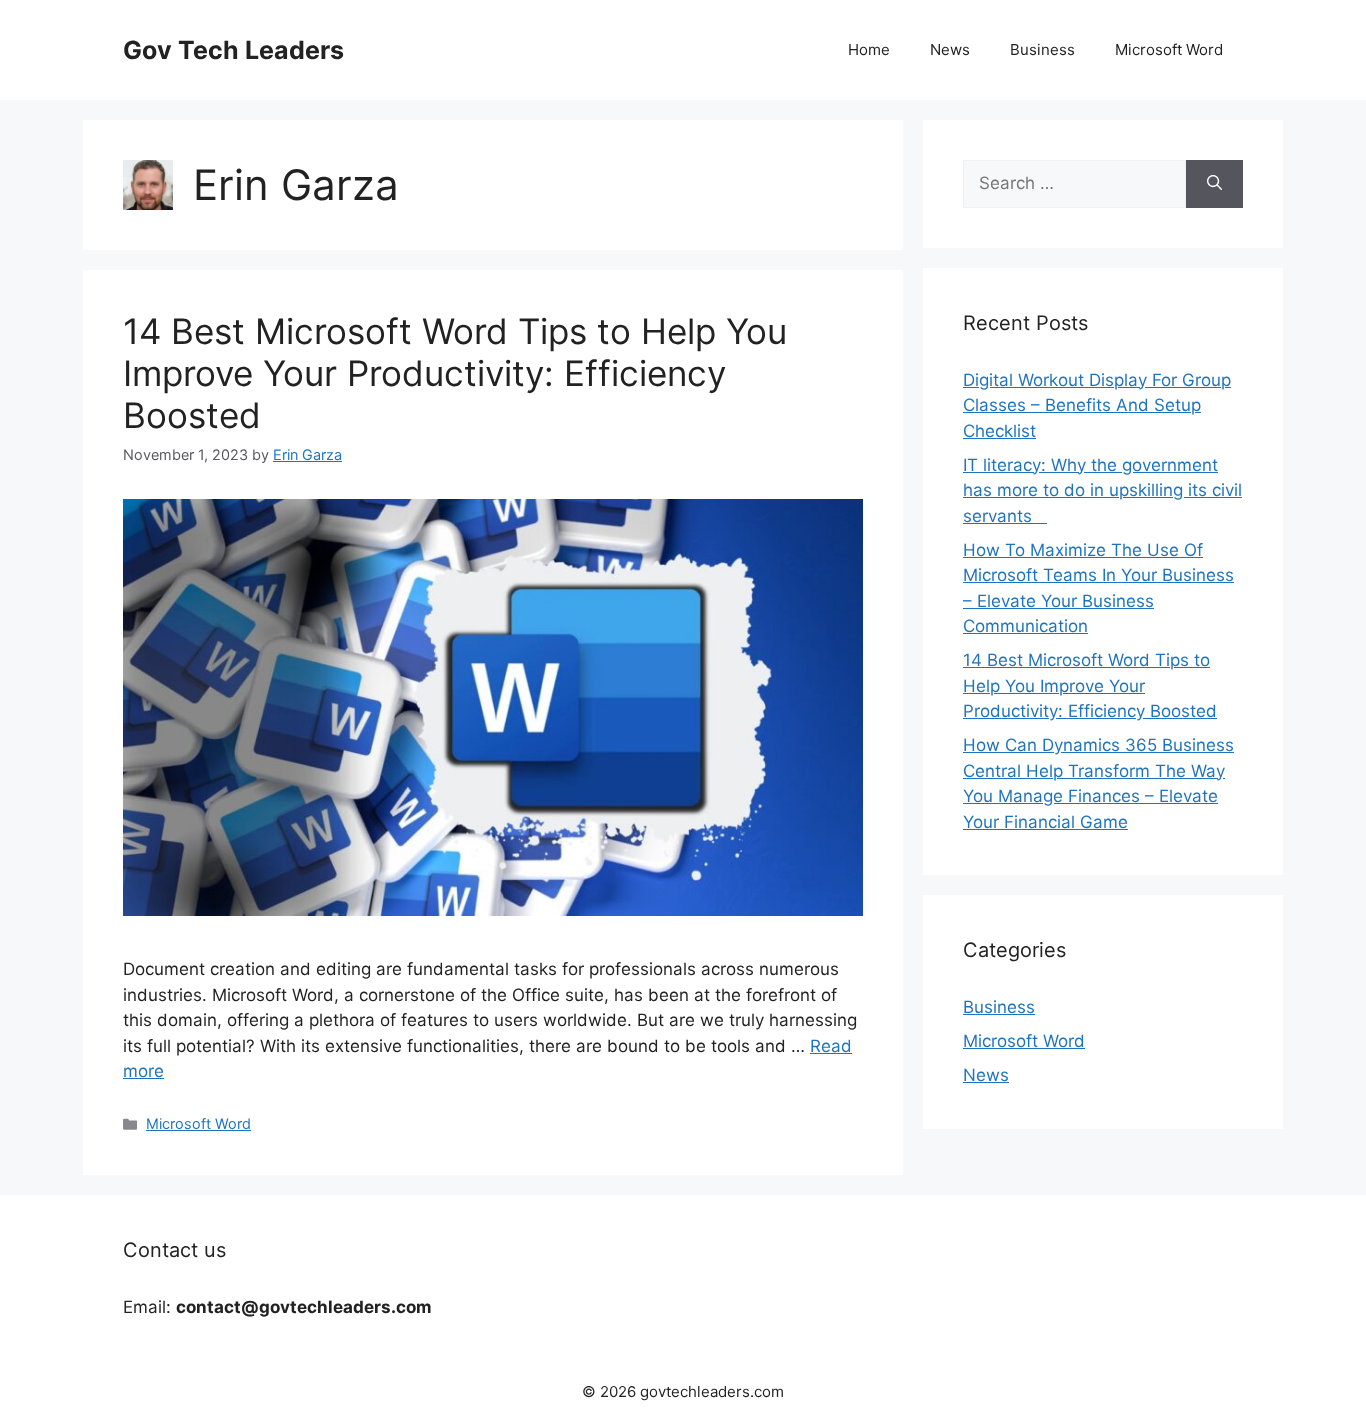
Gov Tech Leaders (233, 50)
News (950, 49)
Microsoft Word (1169, 49)
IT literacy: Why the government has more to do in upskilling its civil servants (1102, 490)
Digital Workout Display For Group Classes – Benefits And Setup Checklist (1097, 405)
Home (869, 49)
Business (1042, 49)
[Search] (1214, 184)
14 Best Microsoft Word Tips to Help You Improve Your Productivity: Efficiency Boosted (455, 373)
